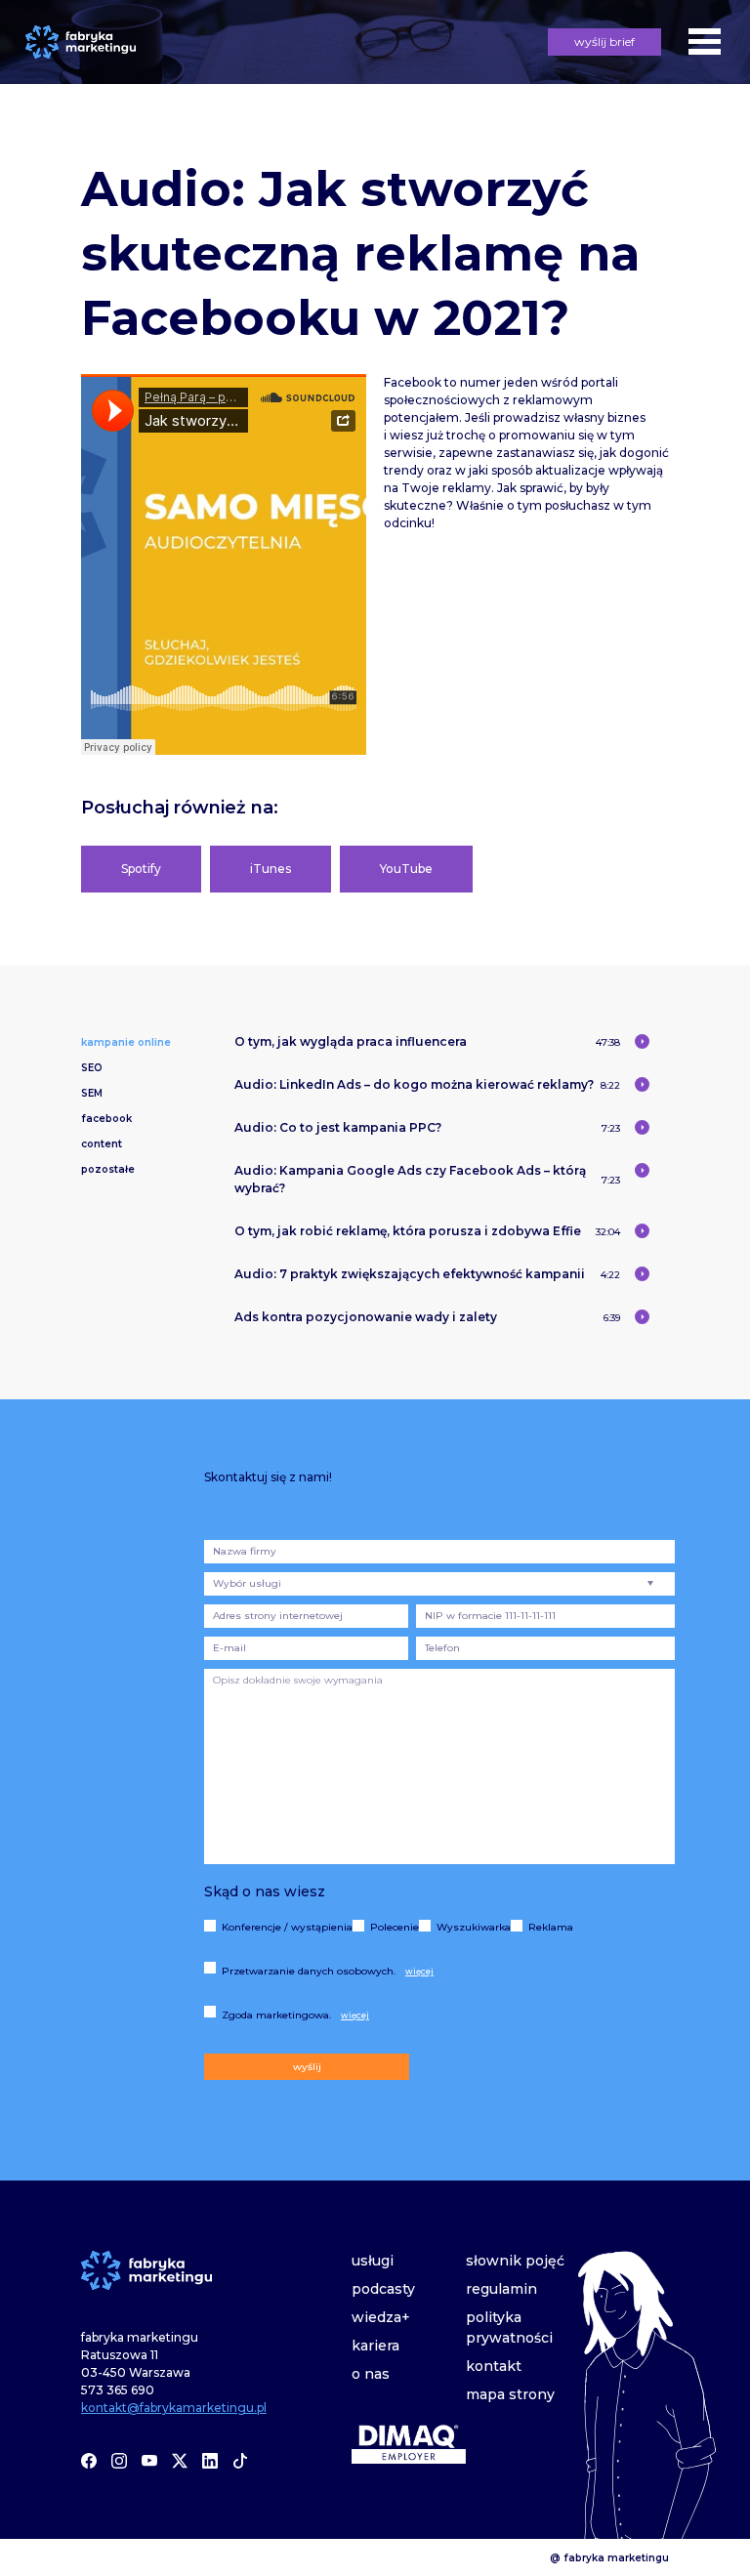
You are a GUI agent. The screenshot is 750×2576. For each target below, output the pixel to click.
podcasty (383, 2289)
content (102, 1144)
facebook (106, 1119)
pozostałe (108, 1169)
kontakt (494, 2366)
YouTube (406, 869)
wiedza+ (381, 2317)
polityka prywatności (509, 2327)
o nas (371, 2374)
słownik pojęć (515, 2261)
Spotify (141, 869)
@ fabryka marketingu (609, 2557)
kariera (375, 2346)
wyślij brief (604, 42)
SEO (92, 1068)
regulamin (501, 2289)
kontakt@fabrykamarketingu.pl (174, 2408)
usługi (373, 2261)
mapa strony (510, 2394)
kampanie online (126, 1042)
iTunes (271, 869)
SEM (92, 1093)
